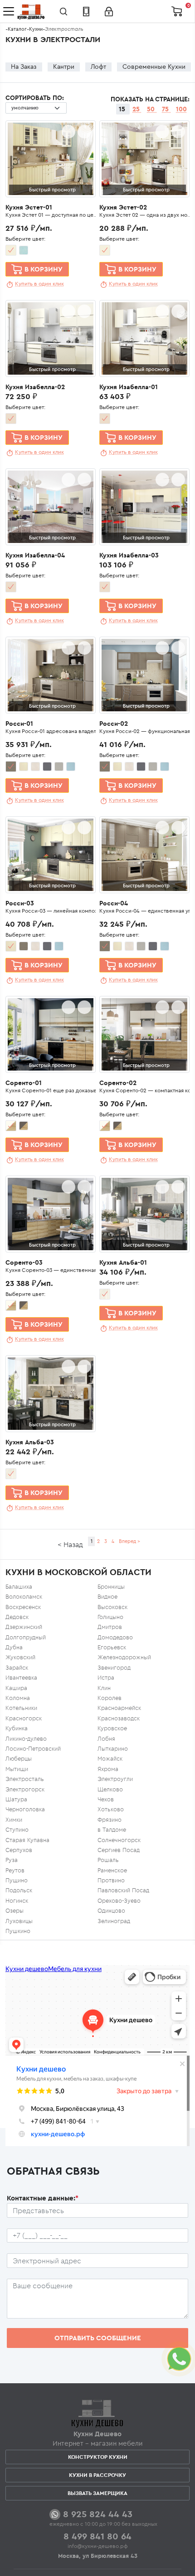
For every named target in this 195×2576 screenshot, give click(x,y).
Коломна (18, 1698)
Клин (104, 1688)
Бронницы (111, 1587)
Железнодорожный (124, 1657)
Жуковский (20, 1657)
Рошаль (108, 1860)
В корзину (44, 269)
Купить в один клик (39, 283)
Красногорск (24, 1718)
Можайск (110, 1759)
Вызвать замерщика (97, 2493)
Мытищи (17, 1769)
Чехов (106, 1799)
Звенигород (114, 1668)
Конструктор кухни (98, 2457)
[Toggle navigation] (9, 11)
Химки (14, 1820)
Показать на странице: (150, 99)
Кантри (64, 67)
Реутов (15, 1870)
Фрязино (110, 1820)
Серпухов (19, 1850)
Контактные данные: (43, 2198)
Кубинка (17, 1728)
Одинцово (111, 1911)
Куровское (112, 1728)
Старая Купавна (27, 1840)
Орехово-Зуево (119, 1901)
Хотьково (111, 1809)
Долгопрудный (26, 1637)
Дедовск (17, 1617)
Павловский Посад (123, 1890)
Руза (12, 1860)
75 (166, 109)
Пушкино (18, 1931)
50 (152, 109)
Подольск (19, 1890)
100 (181, 109)
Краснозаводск (119, 1718)
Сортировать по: (35, 98)
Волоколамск (24, 1597)
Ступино (17, 1830)
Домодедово (115, 1637)
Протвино (111, 1880)
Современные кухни (154, 67)
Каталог (17, 29)
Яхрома (108, 1769)
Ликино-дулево (26, 1739)
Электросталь (25, 1779)
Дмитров (110, 1627)
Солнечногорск (119, 1840)
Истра (106, 1678)
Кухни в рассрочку (97, 2475)
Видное (107, 1597)
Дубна (14, 1647)
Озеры (15, 1911)
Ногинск (17, 1901)
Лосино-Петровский (33, 1749)
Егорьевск (112, 1647)
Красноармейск (119, 1708)
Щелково (110, 1789)
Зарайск (17, 1668)
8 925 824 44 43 (98, 2514)
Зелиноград (114, 1921)
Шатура (16, 1799)
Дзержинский (24, 1627)
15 (123, 109)
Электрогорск (25, 1789)
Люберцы (19, 1759)
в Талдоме (112, 1830)
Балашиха (19, 1587)
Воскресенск (23, 1607)
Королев (110, 1698)
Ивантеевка (21, 1678)
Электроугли (115, 1779)
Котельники (21, 1708)
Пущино (17, 1880)
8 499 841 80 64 (97, 2536)
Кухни (36, 29)
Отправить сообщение (98, 2338)
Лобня (106, 1739)
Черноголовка (25, 1809)
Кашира (16, 1688)
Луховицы (19, 1921)
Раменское (112, 1870)
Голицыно (110, 1617)
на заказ (24, 67)
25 (137, 109)
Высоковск (112, 1607)
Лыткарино (113, 1749)
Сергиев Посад (119, 1850)
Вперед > (129, 1541)
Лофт (98, 67)
